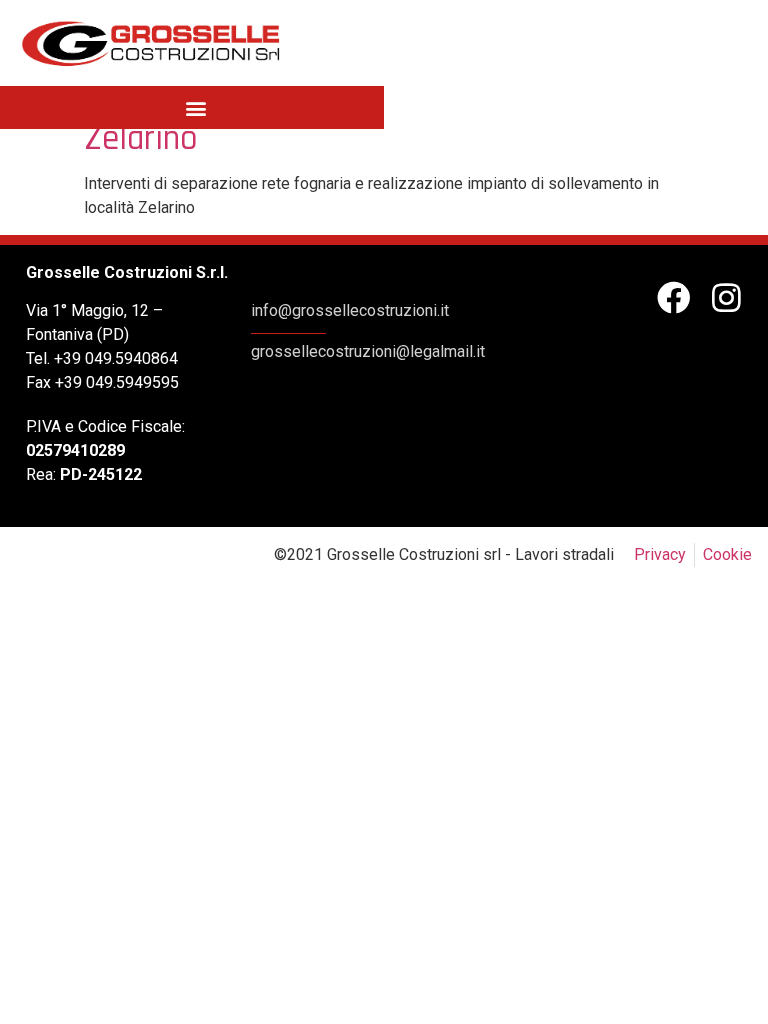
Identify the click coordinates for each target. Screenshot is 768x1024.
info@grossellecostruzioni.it (350, 310)
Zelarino (141, 138)
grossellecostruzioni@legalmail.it (368, 351)
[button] (195, 107)
